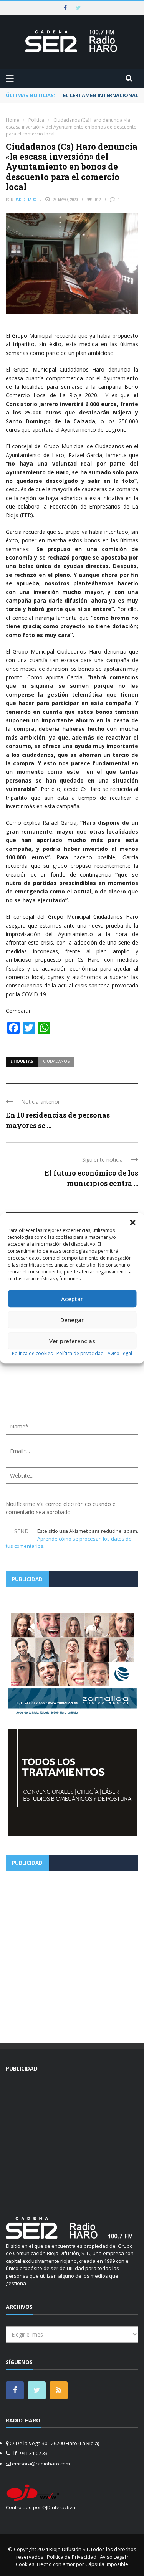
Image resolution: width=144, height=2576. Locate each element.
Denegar (72, 1320)
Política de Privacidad (72, 2557)
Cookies (25, 2564)
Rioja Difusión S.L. (70, 2549)
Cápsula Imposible (107, 2564)
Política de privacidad (80, 1353)
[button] (132, 1222)
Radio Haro (25, 200)
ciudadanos (56, 1061)
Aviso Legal (120, 1353)
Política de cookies (32, 1353)
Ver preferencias (72, 1341)
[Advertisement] (72, 1954)
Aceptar (72, 1299)
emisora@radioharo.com (41, 2464)
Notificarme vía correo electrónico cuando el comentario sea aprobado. (61, 1508)
